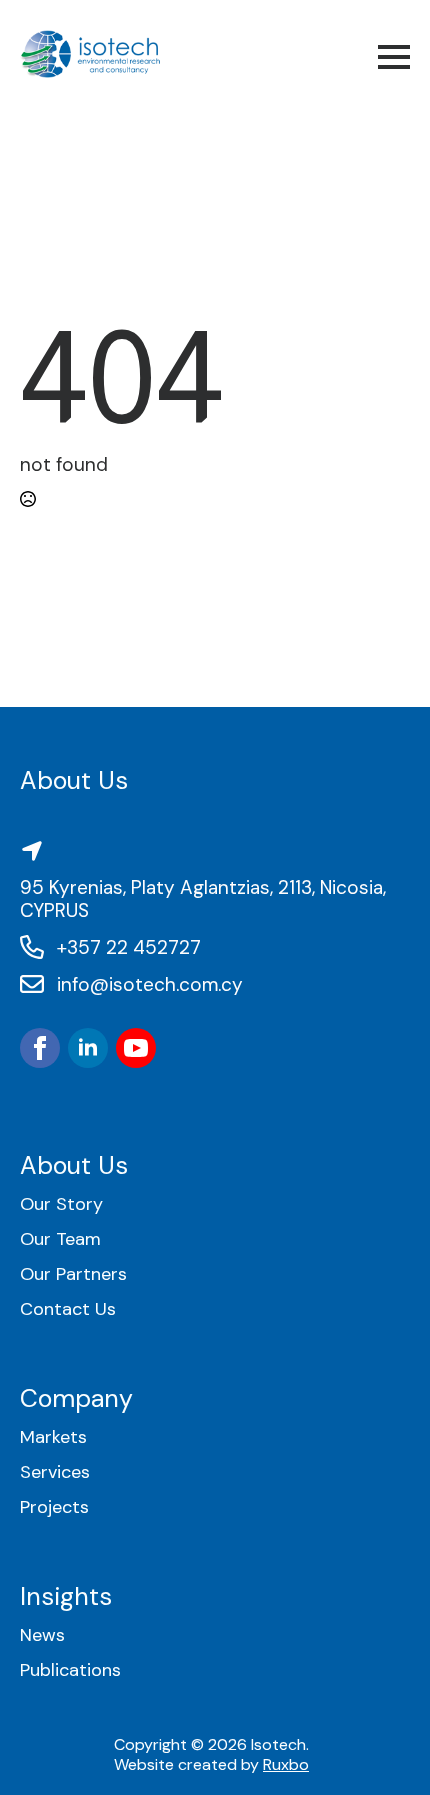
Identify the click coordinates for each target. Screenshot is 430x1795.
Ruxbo (286, 1764)
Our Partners (73, 1274)
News (42, 1635)
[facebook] (40, 1048)
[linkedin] (88, 1048)
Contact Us (68, 1309)
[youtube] (136, 1048)
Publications (70, 1670)
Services (55, 1472)
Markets (53, 1437)
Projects (54, 1507)
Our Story (61, 1204)
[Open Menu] (394, 57)
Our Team (60, 1239)
